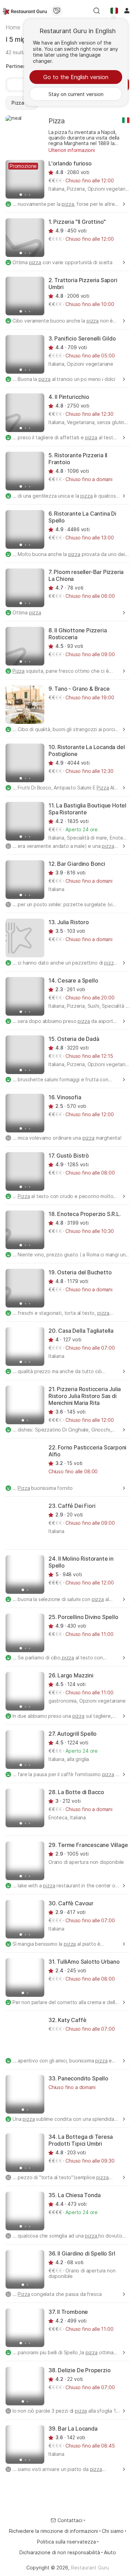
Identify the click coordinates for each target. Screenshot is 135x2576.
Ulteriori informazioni (72, 150)
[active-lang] (114, 11)
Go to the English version (76, 77)
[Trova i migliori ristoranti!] (25, 11)
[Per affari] (57, 11)
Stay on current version (76, 94)
